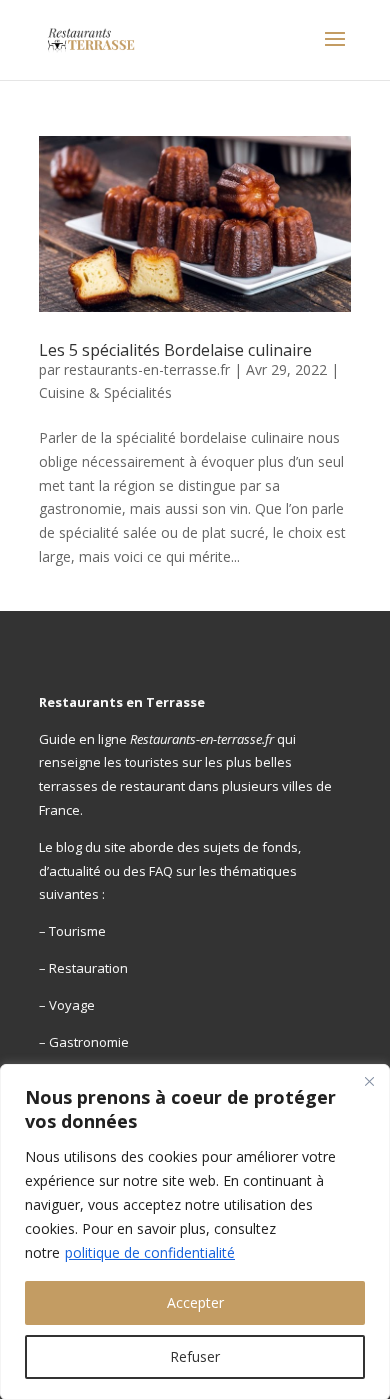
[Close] (369, 1081)
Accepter (195, 1302)
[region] (195, 1232)
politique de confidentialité (150, 1252)
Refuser (195, 1356)
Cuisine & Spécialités (105, 392)
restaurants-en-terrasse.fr (147, 369)
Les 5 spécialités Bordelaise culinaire (175, 350)
